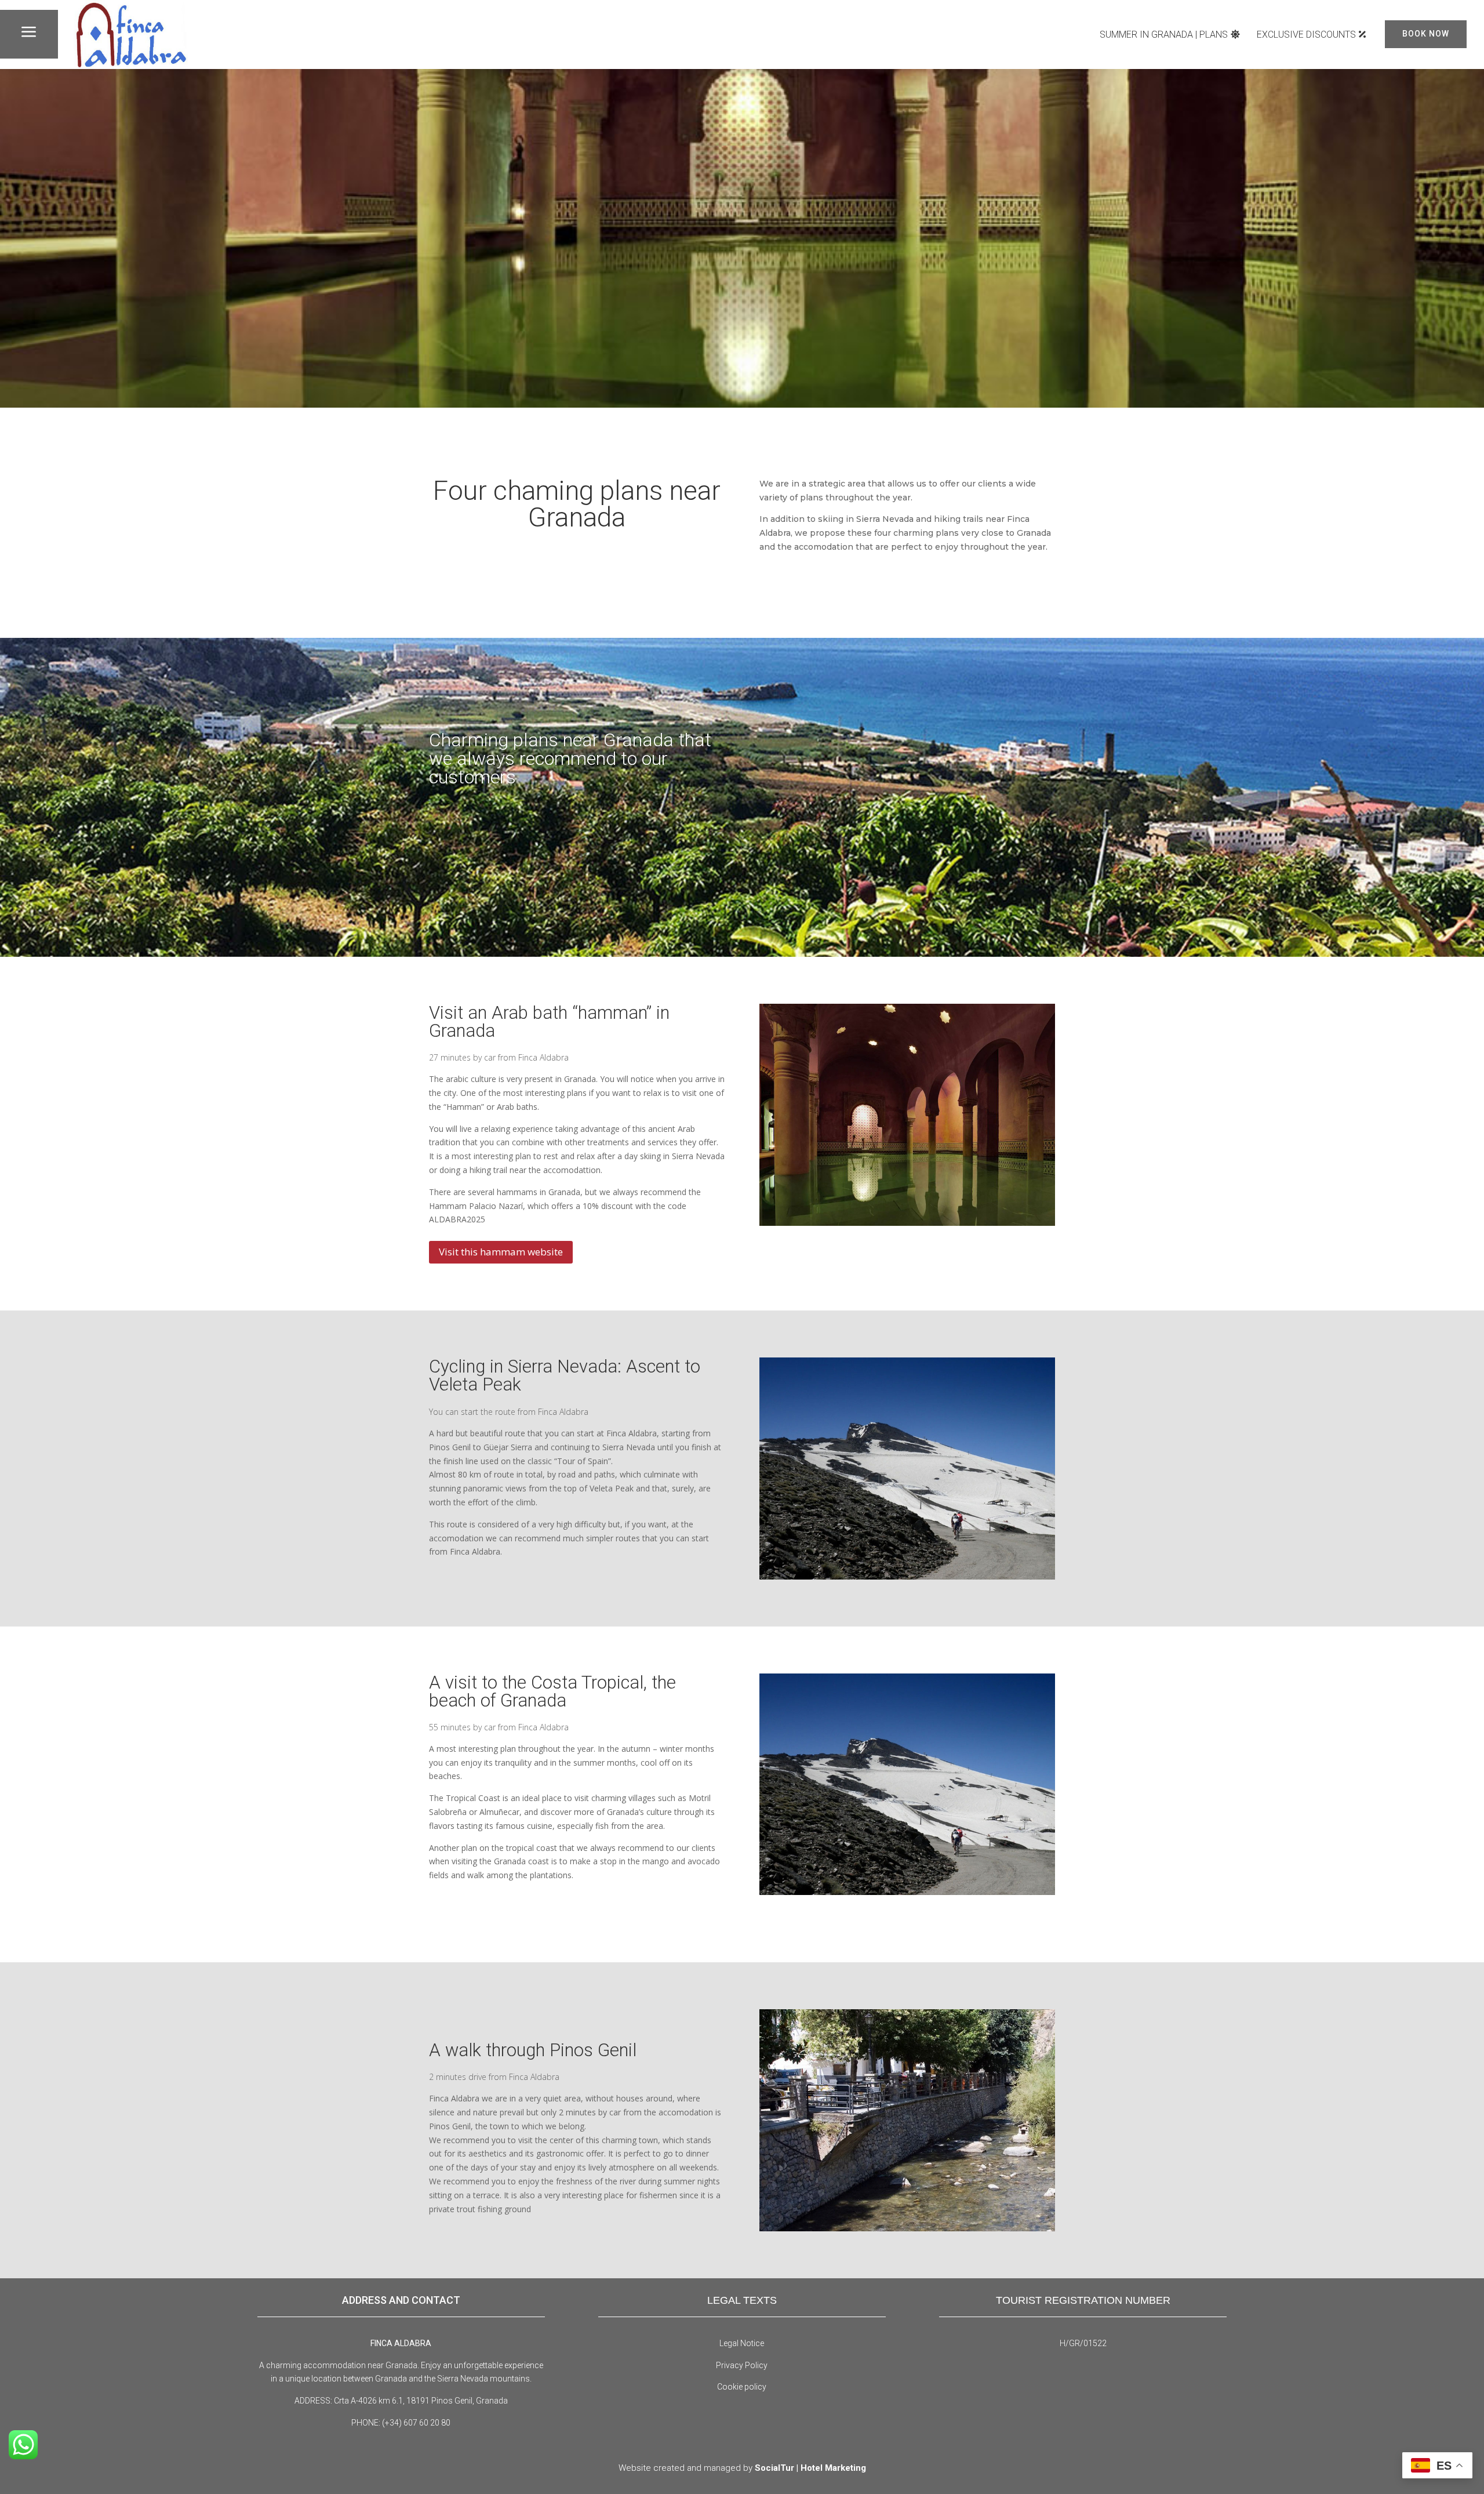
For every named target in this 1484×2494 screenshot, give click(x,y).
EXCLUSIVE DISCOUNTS (1306, 35)
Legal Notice (742, 2343)
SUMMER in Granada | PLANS (1164, 35)
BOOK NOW (1426, 34)
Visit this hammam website (501, 1252)
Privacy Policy (742, 2365)
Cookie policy (742, 2387)
